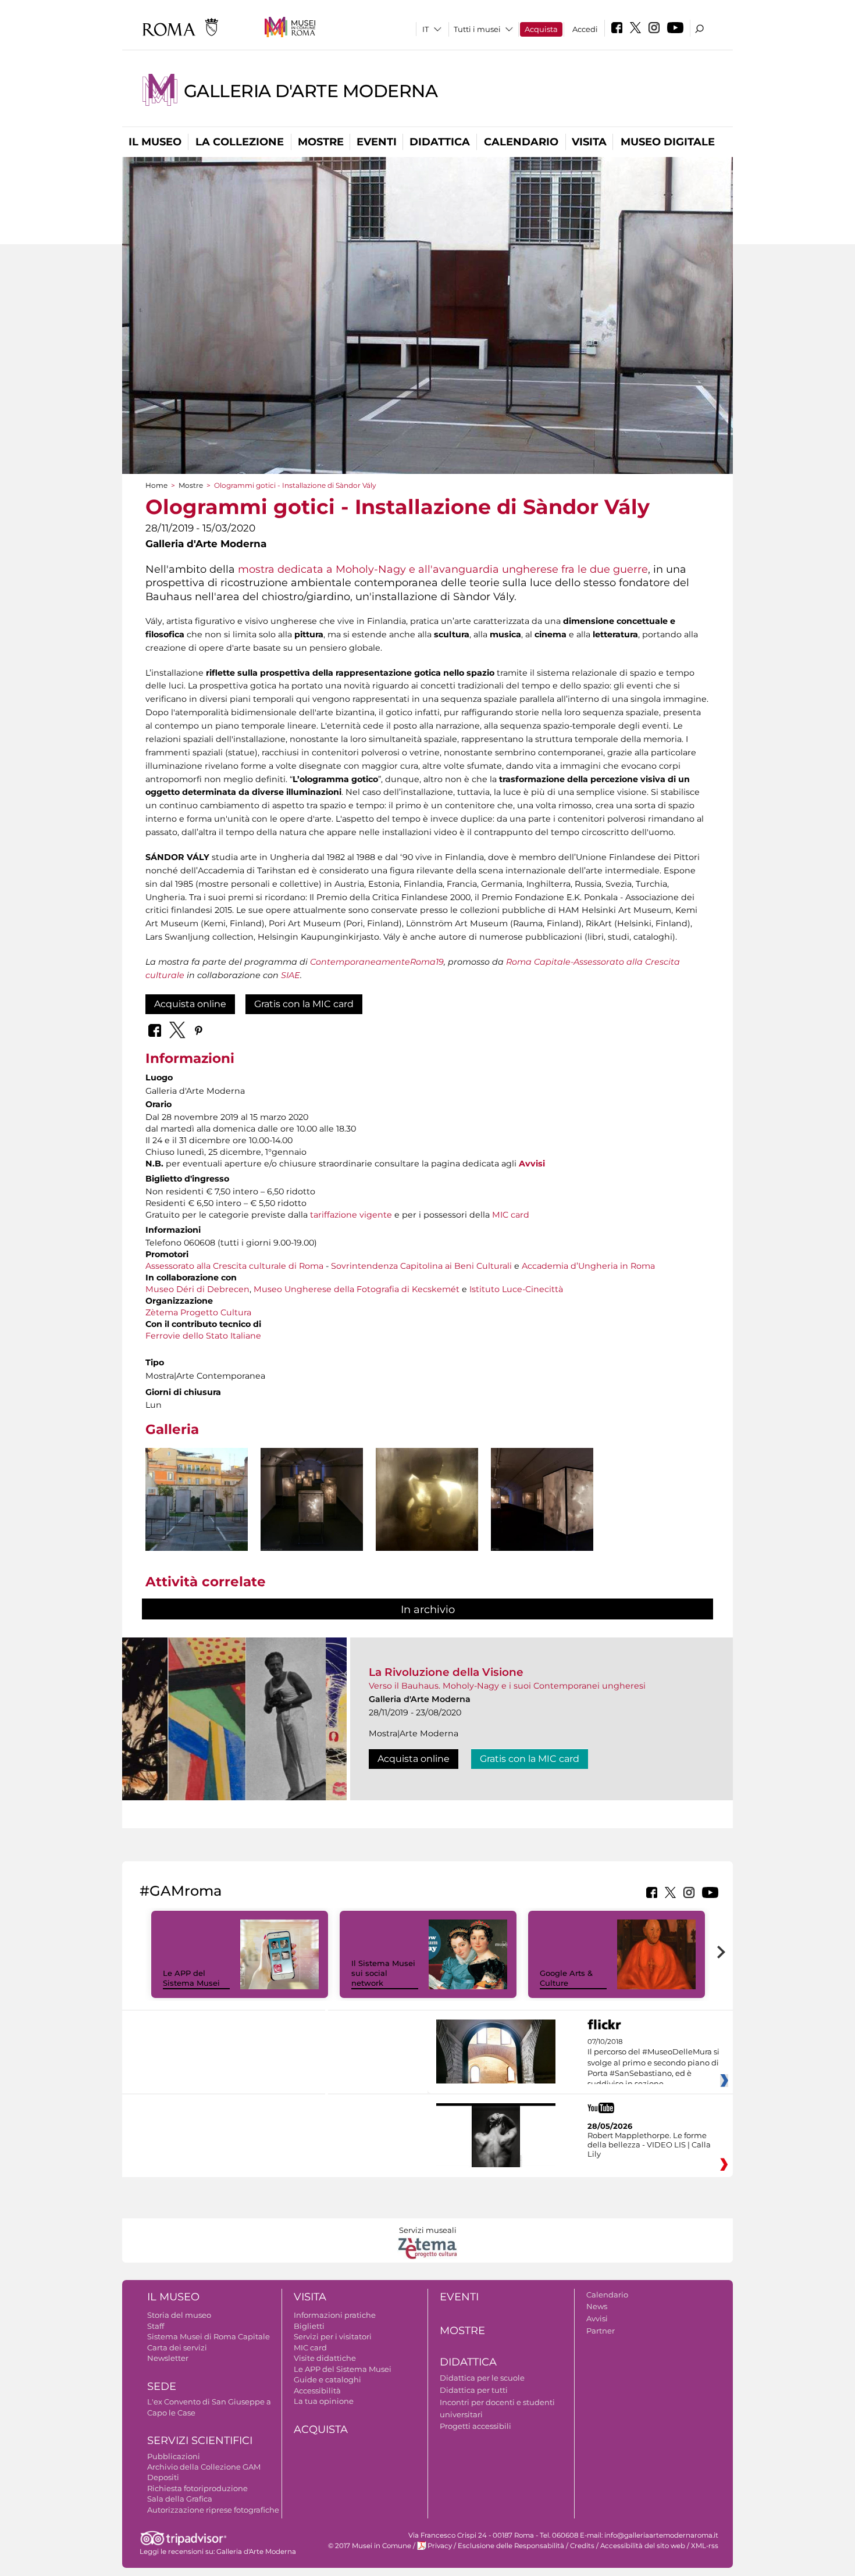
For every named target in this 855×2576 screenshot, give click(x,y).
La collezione (240, 142)
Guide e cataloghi (327, 2379)
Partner (601, 2331)
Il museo (155, 142)
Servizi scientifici (200, 2441)
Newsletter (168, 2358)
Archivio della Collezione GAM (204, 2467)
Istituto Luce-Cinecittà (516, 1289)
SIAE (291, 975)
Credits (582, 2546)
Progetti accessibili (475, 2426)
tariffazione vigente (351, 1215)
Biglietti (309, 2326)
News (597, 2306)
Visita (589, 142)
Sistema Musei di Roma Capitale (209, 2336)
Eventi (377, 142)
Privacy (440, 2546)
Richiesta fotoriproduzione (197, 2488)
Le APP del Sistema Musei (191, 1978)
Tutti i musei (477, 29)
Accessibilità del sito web (643, 2546)
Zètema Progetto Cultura (198, 1312)
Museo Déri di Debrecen (197, 1289)
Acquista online (190, 1004)
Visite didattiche (325, 2358)
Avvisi (532, 1164)
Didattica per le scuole (482, 2378)
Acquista (541, 29)
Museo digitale (668, 142)
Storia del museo (179, 2315)
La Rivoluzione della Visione (446, 1672)
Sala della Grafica (180, 2499)
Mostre (321, 142)
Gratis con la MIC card (304, 1004)
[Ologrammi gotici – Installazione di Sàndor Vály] (197, 1499)
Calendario (521, 142)
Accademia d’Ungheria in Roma (588, 1266)
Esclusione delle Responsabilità (511, 2546)
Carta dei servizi (177, 2347)
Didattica (440, 142)
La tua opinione (324, 2401)
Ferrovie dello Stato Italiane (203, 1336)
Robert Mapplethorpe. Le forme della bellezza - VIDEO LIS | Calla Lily (649, 2145)
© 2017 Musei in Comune (370, 2546)
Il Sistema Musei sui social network (383, 1973)
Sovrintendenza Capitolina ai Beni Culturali (421, 1266)
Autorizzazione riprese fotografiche (213, 2510)
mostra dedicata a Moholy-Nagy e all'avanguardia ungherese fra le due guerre (443, 569)
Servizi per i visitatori (333, 2336)
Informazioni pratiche (335, 2315)
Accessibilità (317, 2391)
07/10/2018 (653, 2063)
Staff (156, 2326)
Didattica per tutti (474, 2390)
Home (156, 485)
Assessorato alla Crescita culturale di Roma (234, 1266)
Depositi (163, 2477)
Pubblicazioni (174, 2456)
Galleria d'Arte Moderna (311, 91)
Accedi (585, 29)
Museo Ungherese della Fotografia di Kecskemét (357, 1289)
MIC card (511, 1215)
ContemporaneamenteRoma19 (377, 962)
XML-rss (705, 2546)
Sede (162, 2386)
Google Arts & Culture (566, 1978)
